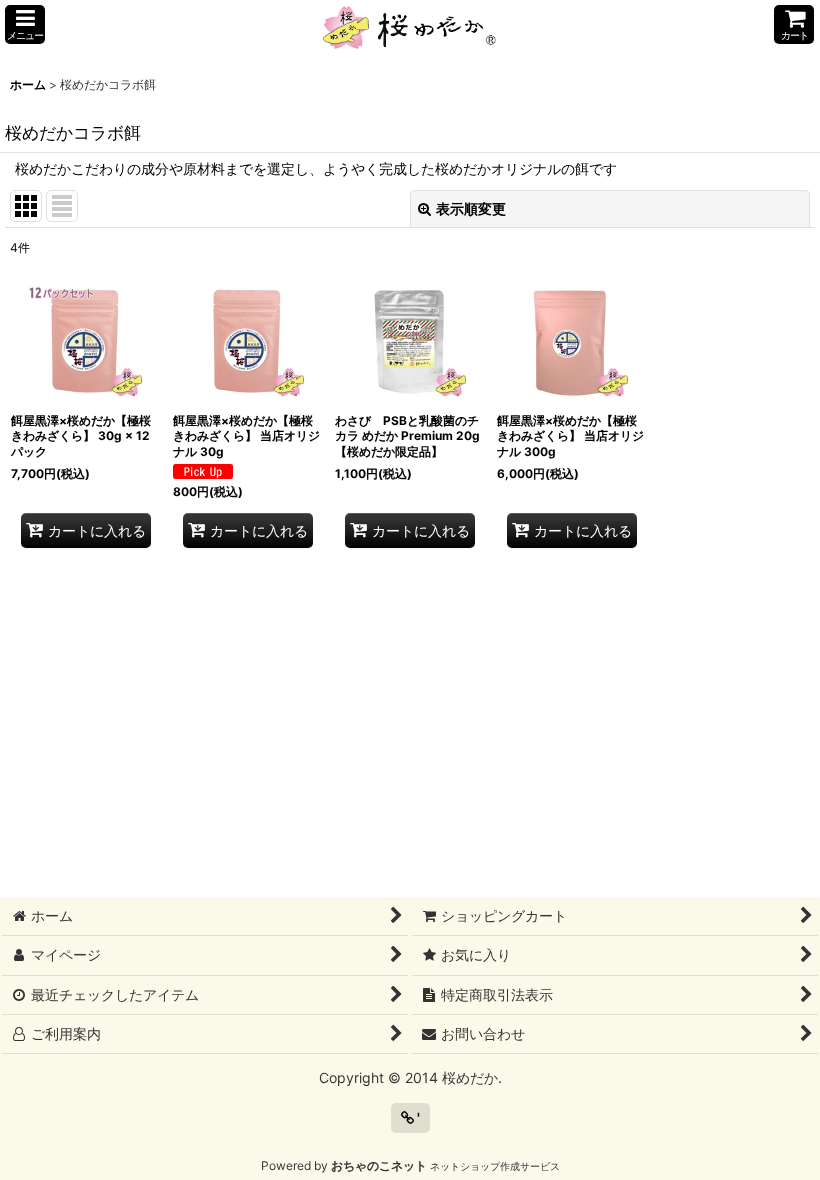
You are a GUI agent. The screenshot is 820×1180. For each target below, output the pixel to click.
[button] (25, 24)
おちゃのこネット (379, 1165)
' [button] (417, 1117)
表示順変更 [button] (471, 208)
